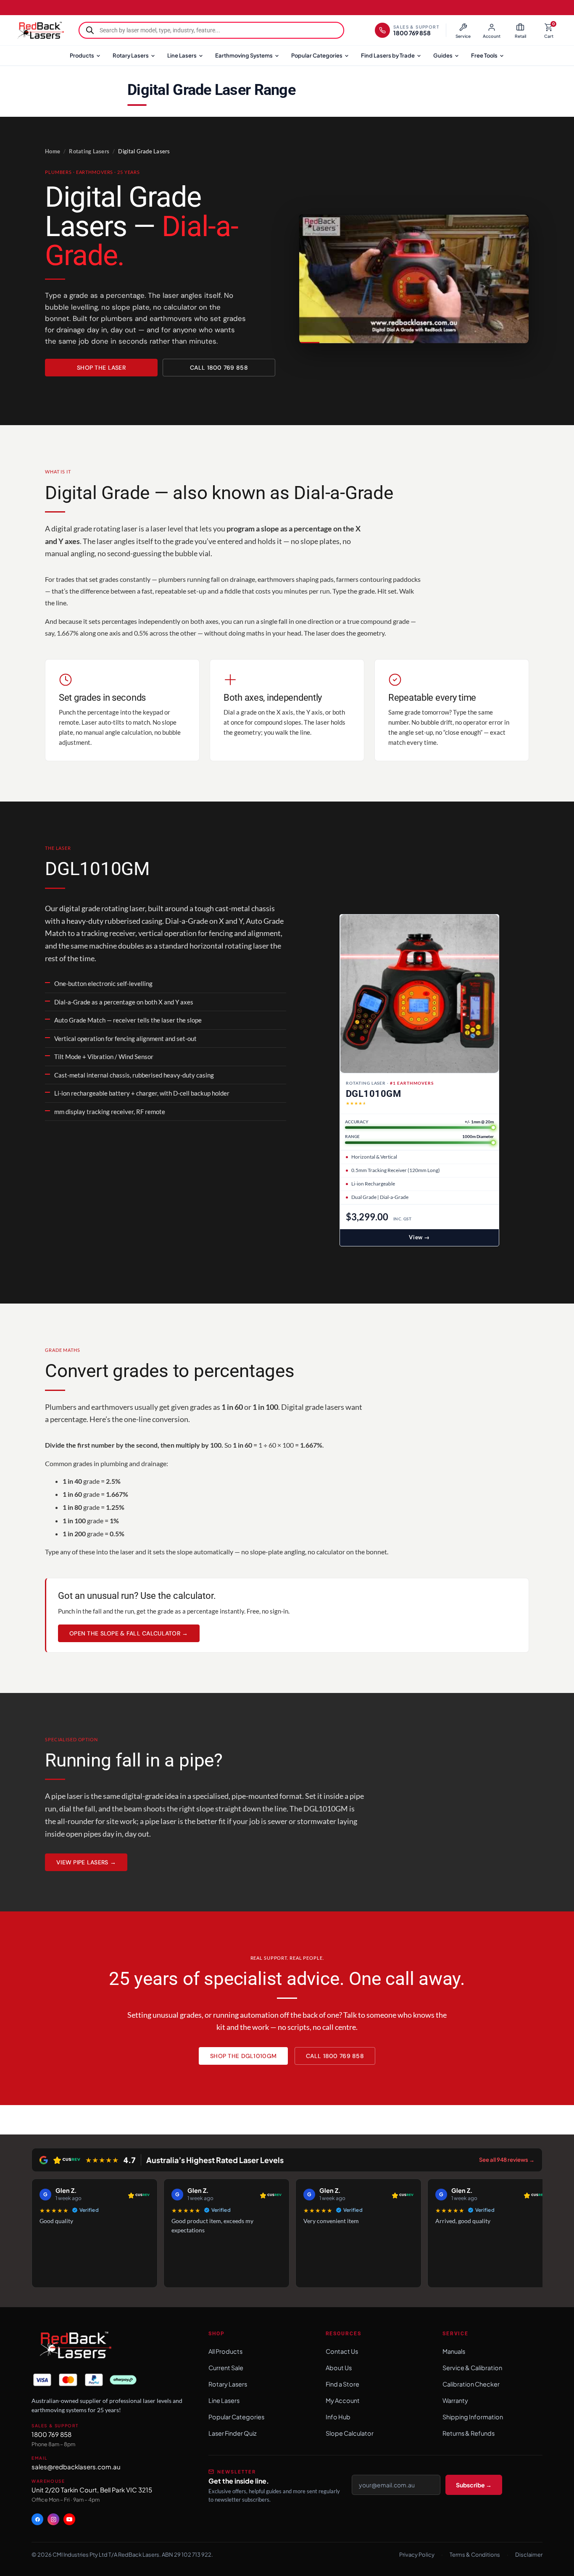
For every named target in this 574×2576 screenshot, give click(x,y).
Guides (443, 55)
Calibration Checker (471, 2384)
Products (82, 55)
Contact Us (342, 2352)
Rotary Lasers (131, 55)
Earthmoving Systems (244, 55)
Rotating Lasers (89, 151)
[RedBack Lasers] (40, 30)
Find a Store (342, 2384)
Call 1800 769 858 (219, 368)
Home (53, 151)
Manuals (454, 2352)
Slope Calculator (350, 2434)
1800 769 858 (51, 2435)
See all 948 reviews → (507, 2160)
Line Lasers (182, 55)
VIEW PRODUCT (419, 1238)
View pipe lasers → (86, 1862)
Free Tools (484, 55)
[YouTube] (69, 2520)
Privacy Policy (417, 2555)
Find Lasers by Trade (388, 55)
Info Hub (338, 2417)
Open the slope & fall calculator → (129, 1633)
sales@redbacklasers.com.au (76, 2467)
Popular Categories (317, 55)
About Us (339, 2368)
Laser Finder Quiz (233, 2434)
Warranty (455, 2401)
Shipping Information (473, 2417)
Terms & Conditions (475, 2555)
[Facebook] (37, 2520)
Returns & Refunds (469, 2434)
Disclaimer (529, 2555)
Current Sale (226, 2368)
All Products (225, 2352)
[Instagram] (53, 2520)
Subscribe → (474, 2485)
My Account (343, 2401)
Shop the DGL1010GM (243, 2056)
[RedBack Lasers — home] (75, 2346)
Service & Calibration (472, 2368)
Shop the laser (101, 368)
